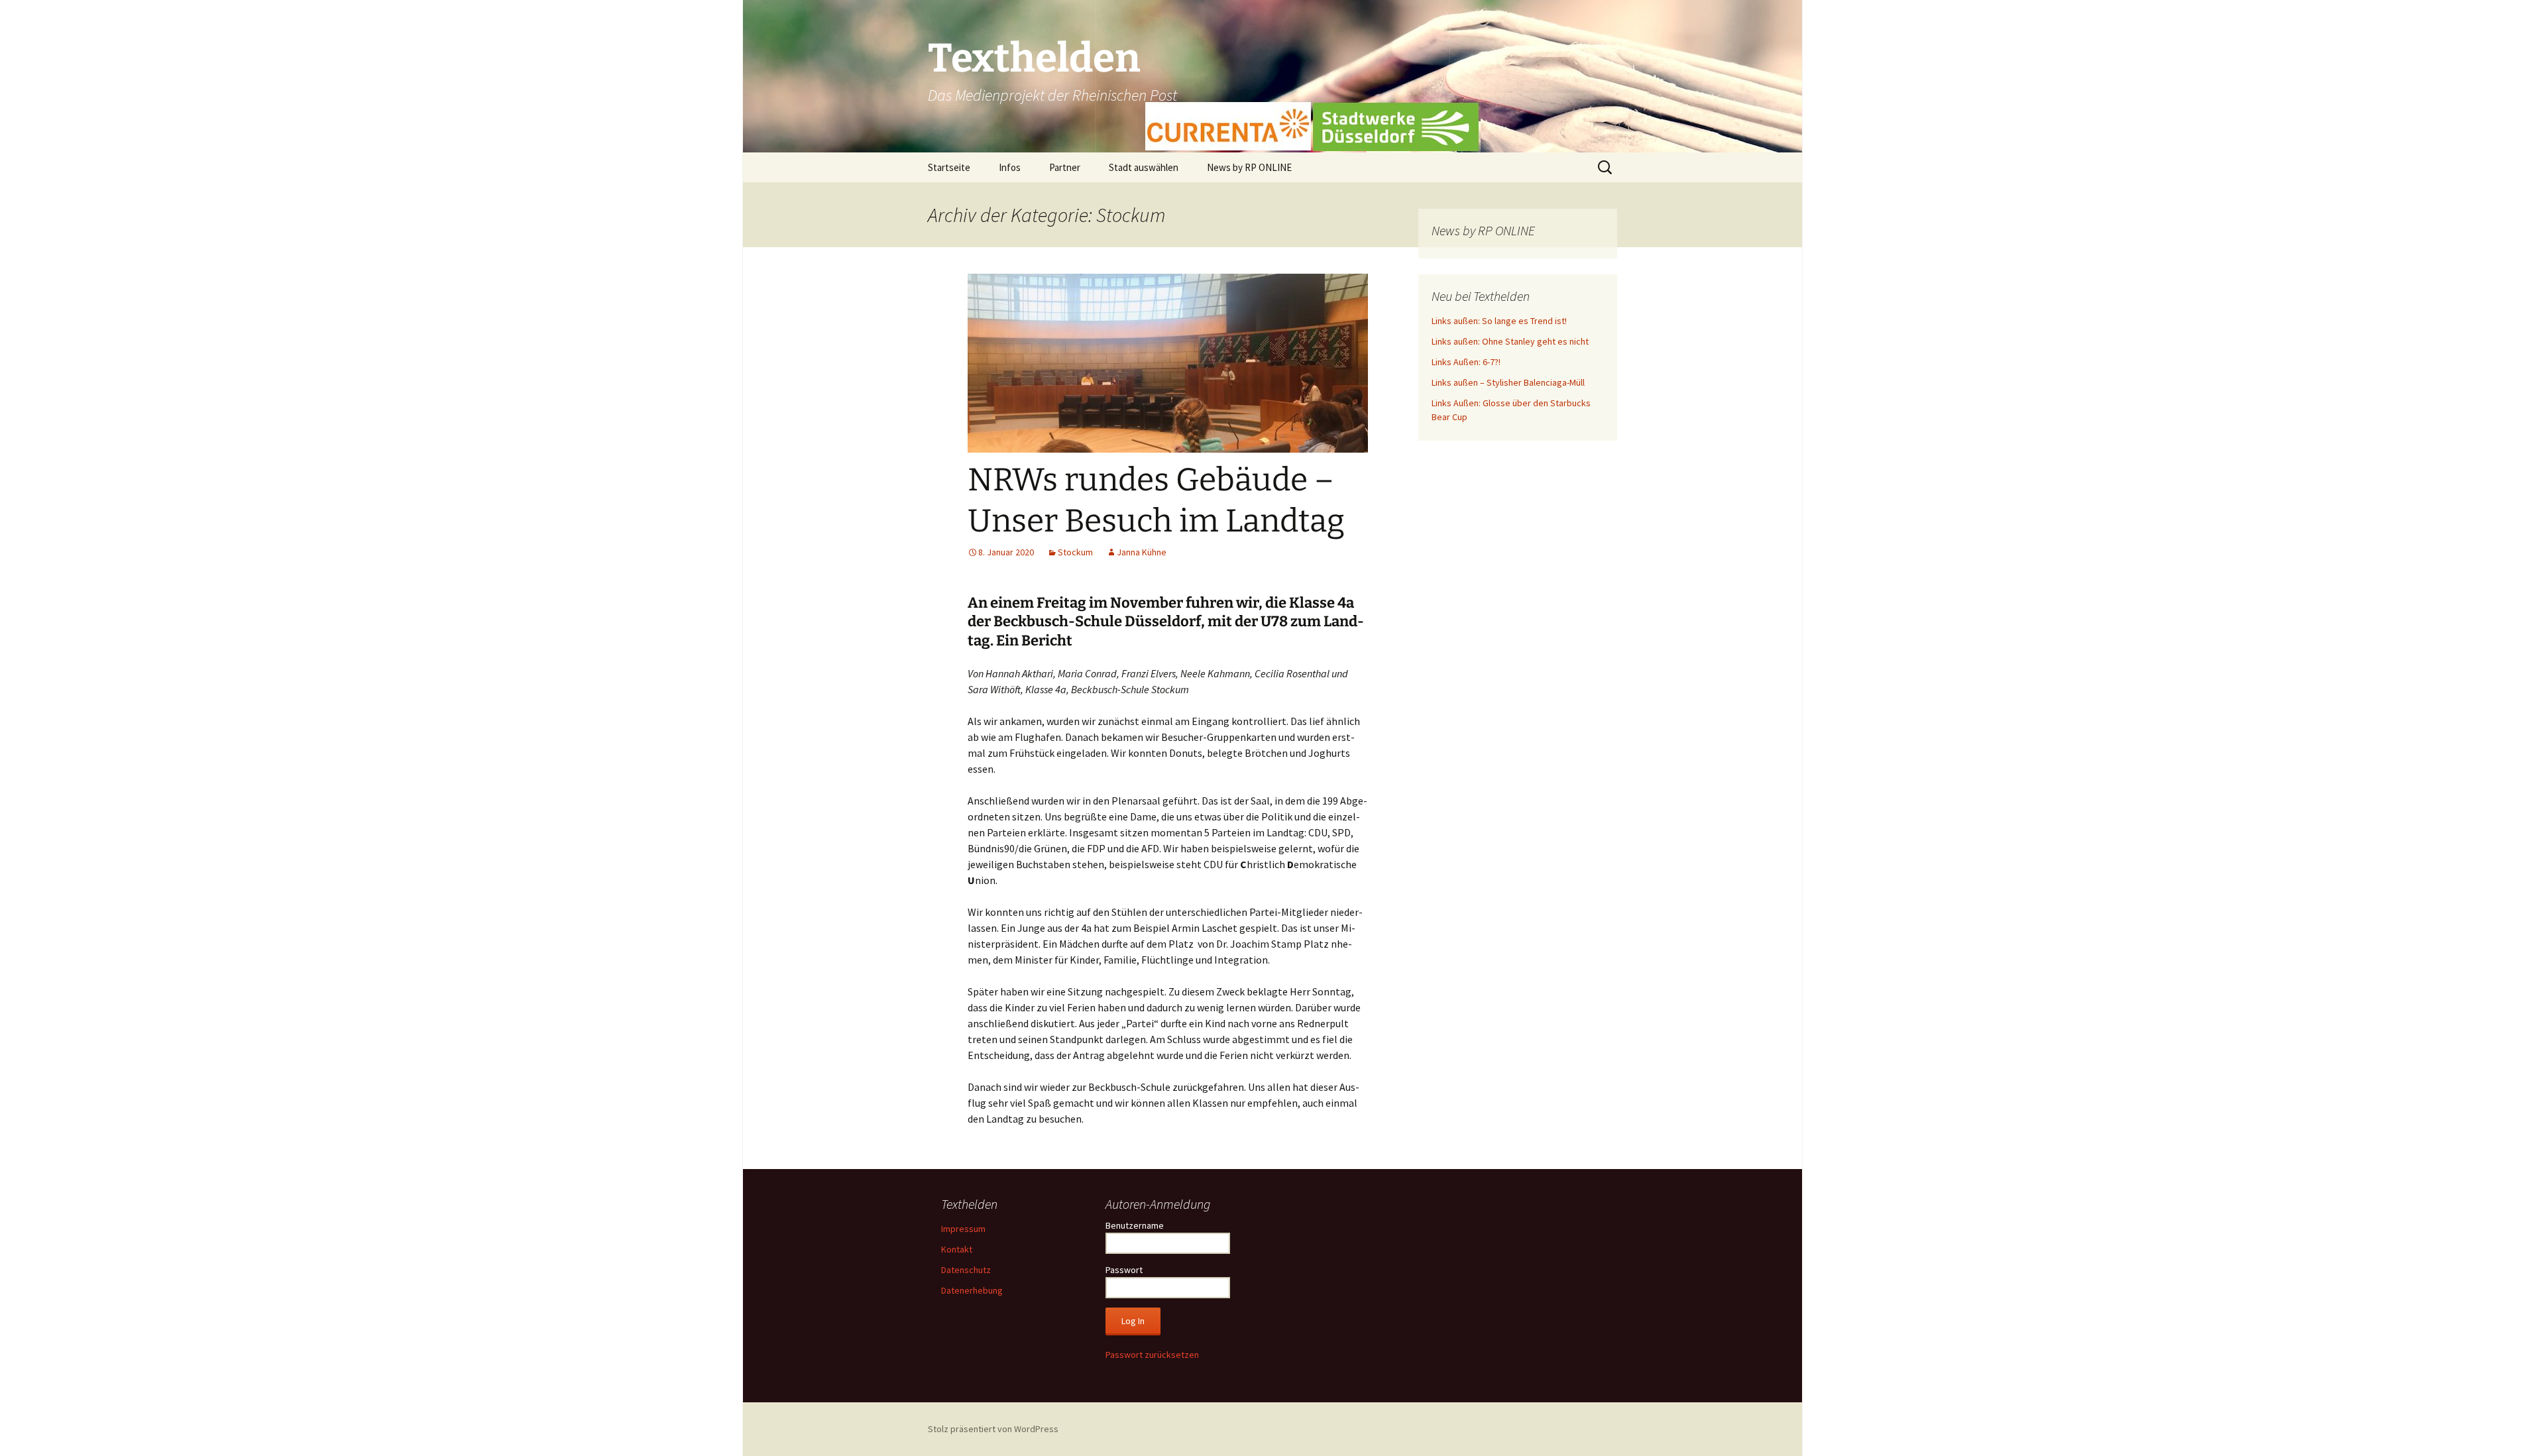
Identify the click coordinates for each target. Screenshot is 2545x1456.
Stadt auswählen (1144, 167)
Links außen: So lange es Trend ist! (1499, 321)
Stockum (1075, 552)
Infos (1010, 167)
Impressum (963, 1229)
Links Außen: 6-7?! (1466, 362)
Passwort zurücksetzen (1152, 1355)
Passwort (1124, 1270)
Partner (1065, 167)
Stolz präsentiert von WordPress (993, 1429)
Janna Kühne (1142, 552)
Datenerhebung (972, 1290)
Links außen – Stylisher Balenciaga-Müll (1508, 382)
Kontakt (957, 1249)
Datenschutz (966, 1270)
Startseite (949, 167)
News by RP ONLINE (1249, 167)
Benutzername (1135, 1225)
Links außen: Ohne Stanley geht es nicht (1510, 341)
